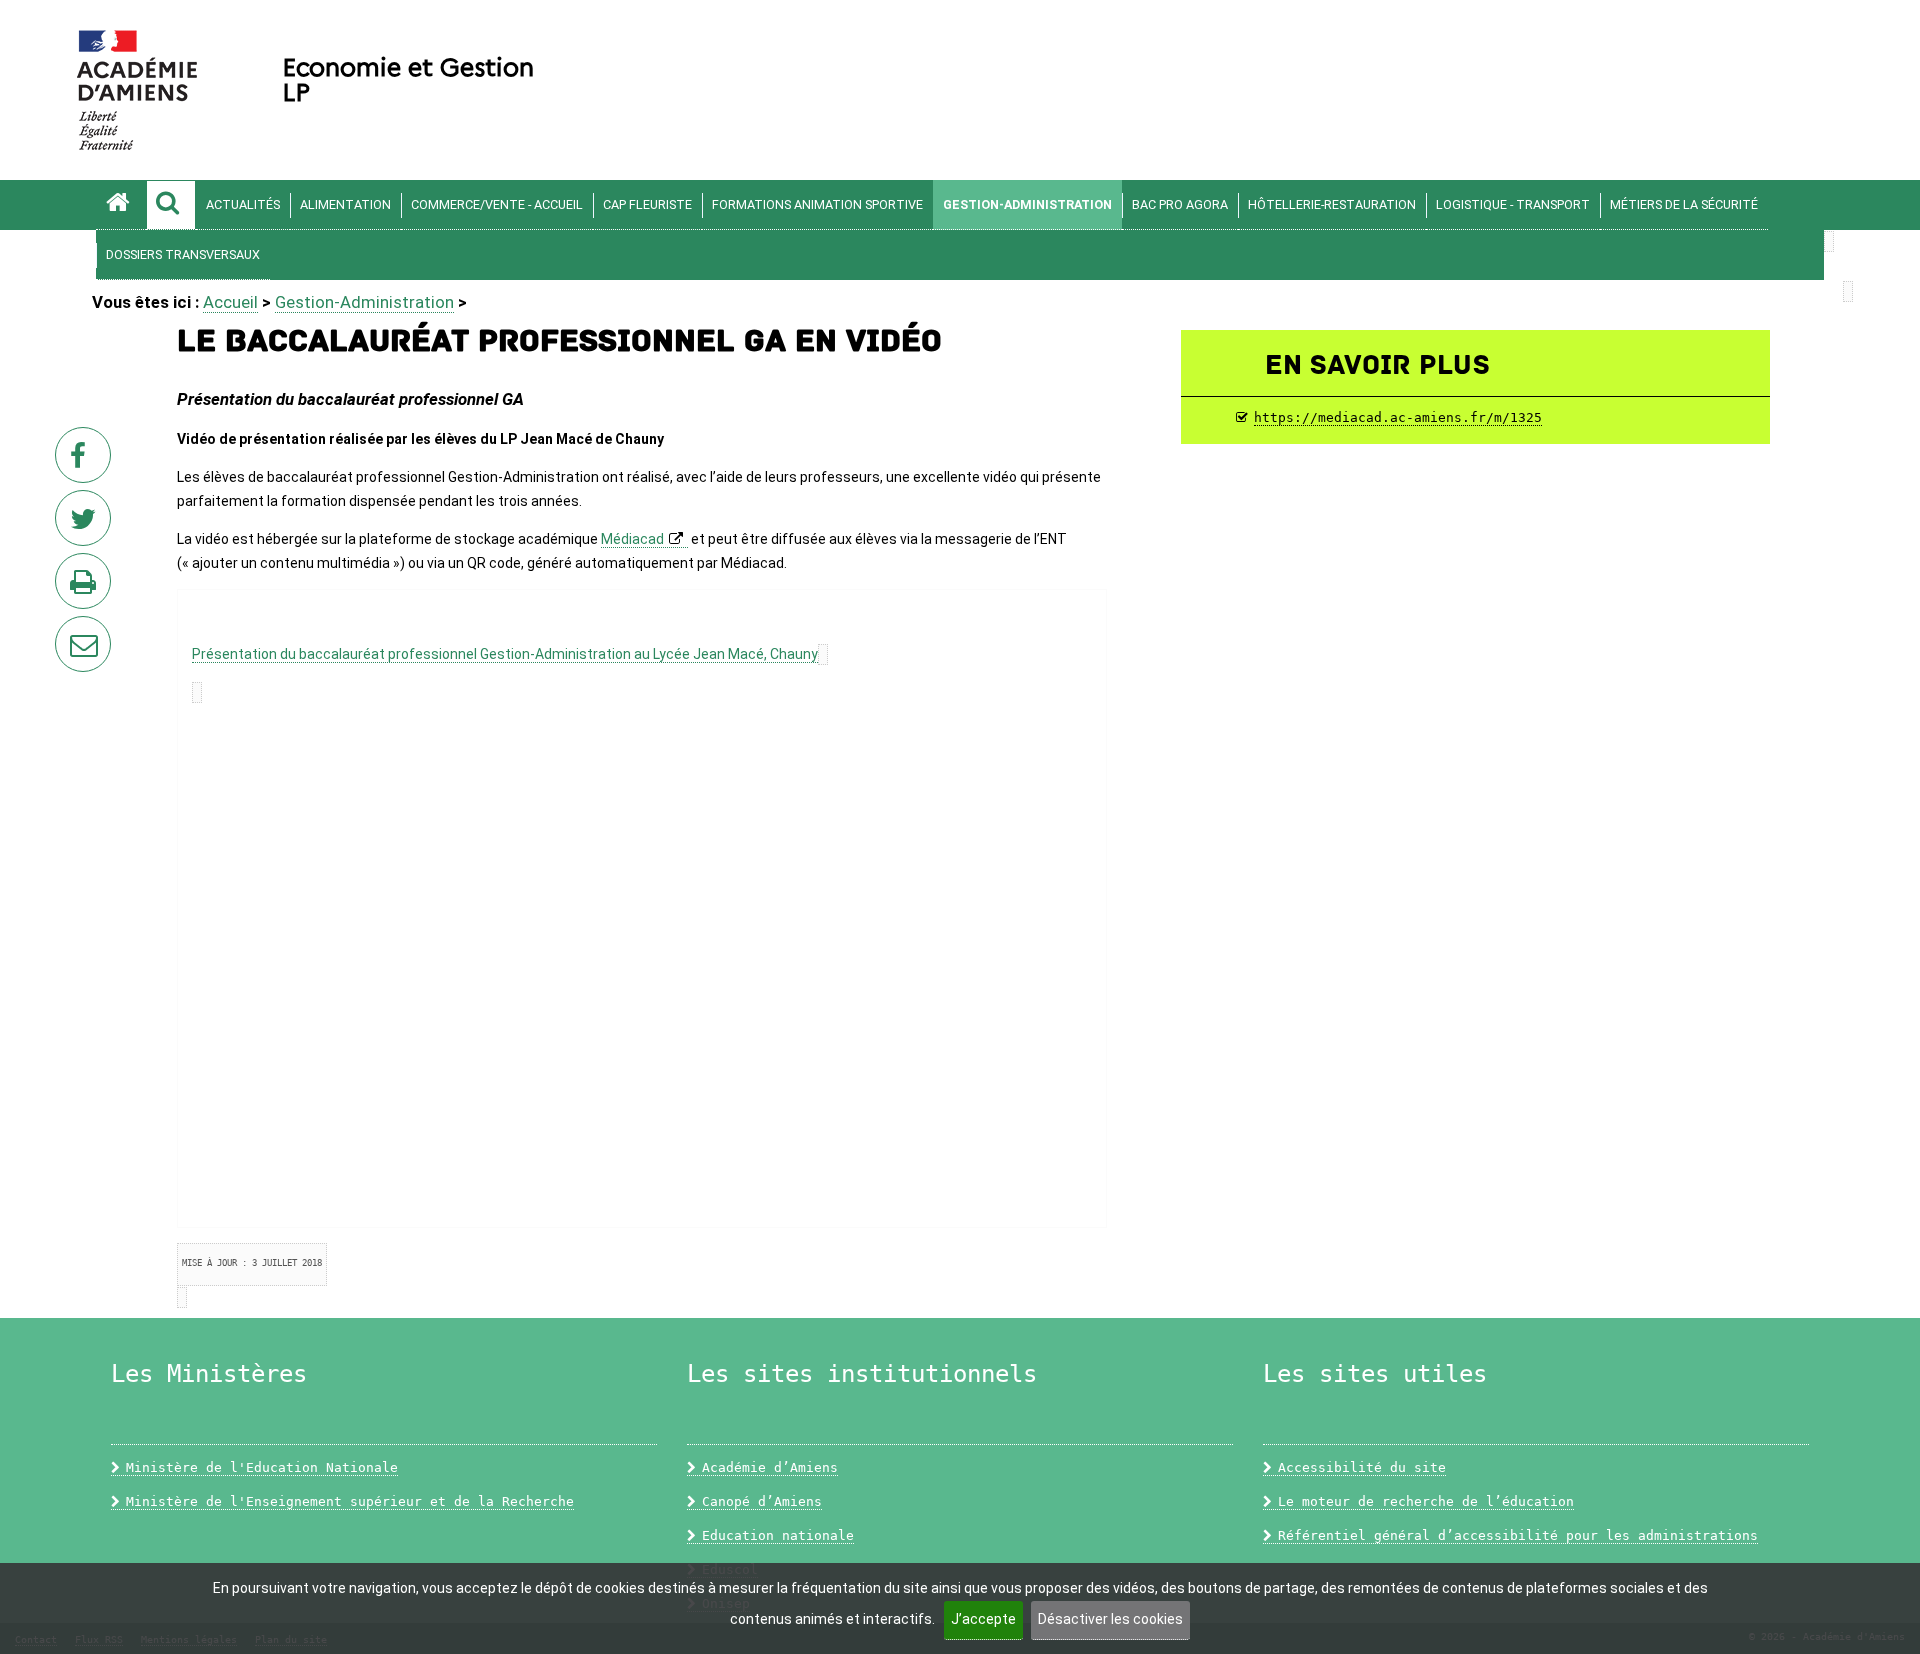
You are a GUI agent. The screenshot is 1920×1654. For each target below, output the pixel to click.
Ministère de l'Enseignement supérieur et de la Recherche (350, 1501)
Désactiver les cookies (1110, 1619)
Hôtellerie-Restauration (1332, 204)
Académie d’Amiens (770, 1467)
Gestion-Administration (1027, 204)
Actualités (243, 204)
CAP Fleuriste (647, 204)
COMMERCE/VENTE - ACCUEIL (497, 204)
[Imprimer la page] (87, 587)
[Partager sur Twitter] (87, 524)
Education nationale (778, 1535)
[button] (171, 205)
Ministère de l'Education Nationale (262, 1467)
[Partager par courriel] (70, 631)
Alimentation (345, 204)
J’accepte (983, 1619)
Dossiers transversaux (183, 254)
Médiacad (632, 539)
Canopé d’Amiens (762, 1501)
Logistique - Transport (1513, 204)
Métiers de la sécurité (1684, 204)
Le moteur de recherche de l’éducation (1426, 1501)
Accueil (230, 302)
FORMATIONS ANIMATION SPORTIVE (817, 204)
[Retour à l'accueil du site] (121, 205)
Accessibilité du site (1362, 1467)
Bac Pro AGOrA (1180, 204)
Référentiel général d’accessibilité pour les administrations (1518, 1535)
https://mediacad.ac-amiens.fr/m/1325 (1398, 418)
